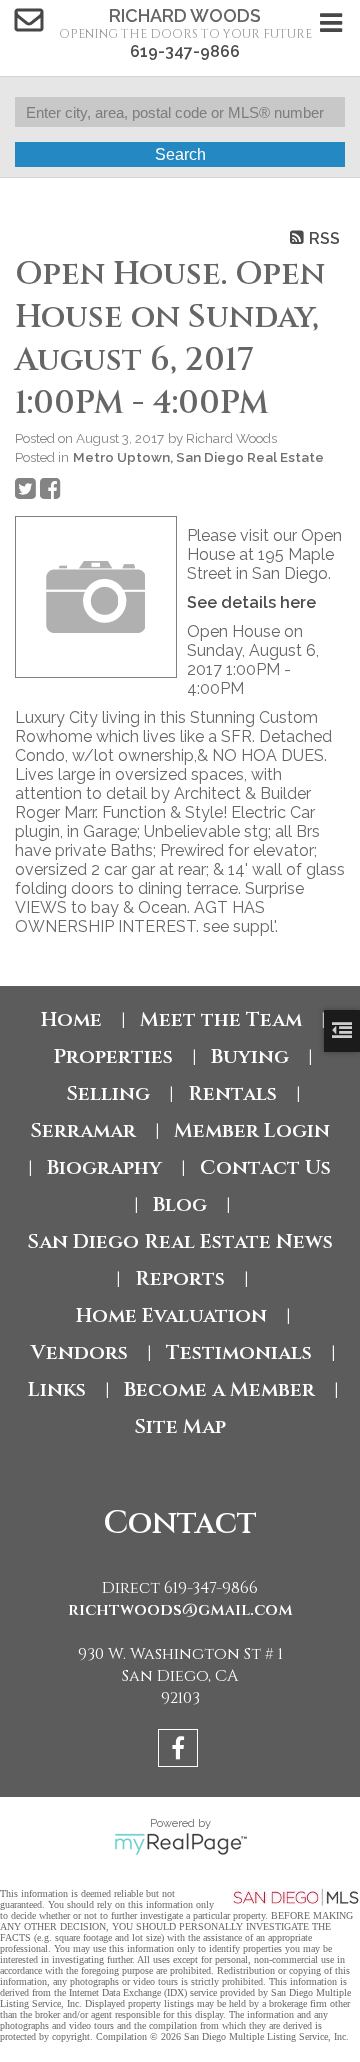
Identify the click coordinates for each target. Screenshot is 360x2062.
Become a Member (219, 1389)
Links (57, 1389)
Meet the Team (221, 1019)
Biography (104, 1167)
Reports (180, 1278)
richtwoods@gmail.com (180, 1610)
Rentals (232, 1093)
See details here (251, 602)
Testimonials (239, 1352)
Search (180, 154)
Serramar (83, 1130)
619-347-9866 (185, 51)
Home (71, 1019)
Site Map (180, 1426)
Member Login (252, 1130)
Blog (180, 1204)
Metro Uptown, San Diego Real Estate (198, 457)
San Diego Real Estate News (180, 1241)
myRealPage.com (180, 1844)
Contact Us (265, 1167)
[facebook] (180, 1751)
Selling (108, 1093)
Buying (250, 1056)
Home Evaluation (171, 1315)
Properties (113, 1056)
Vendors (79, 1352)
